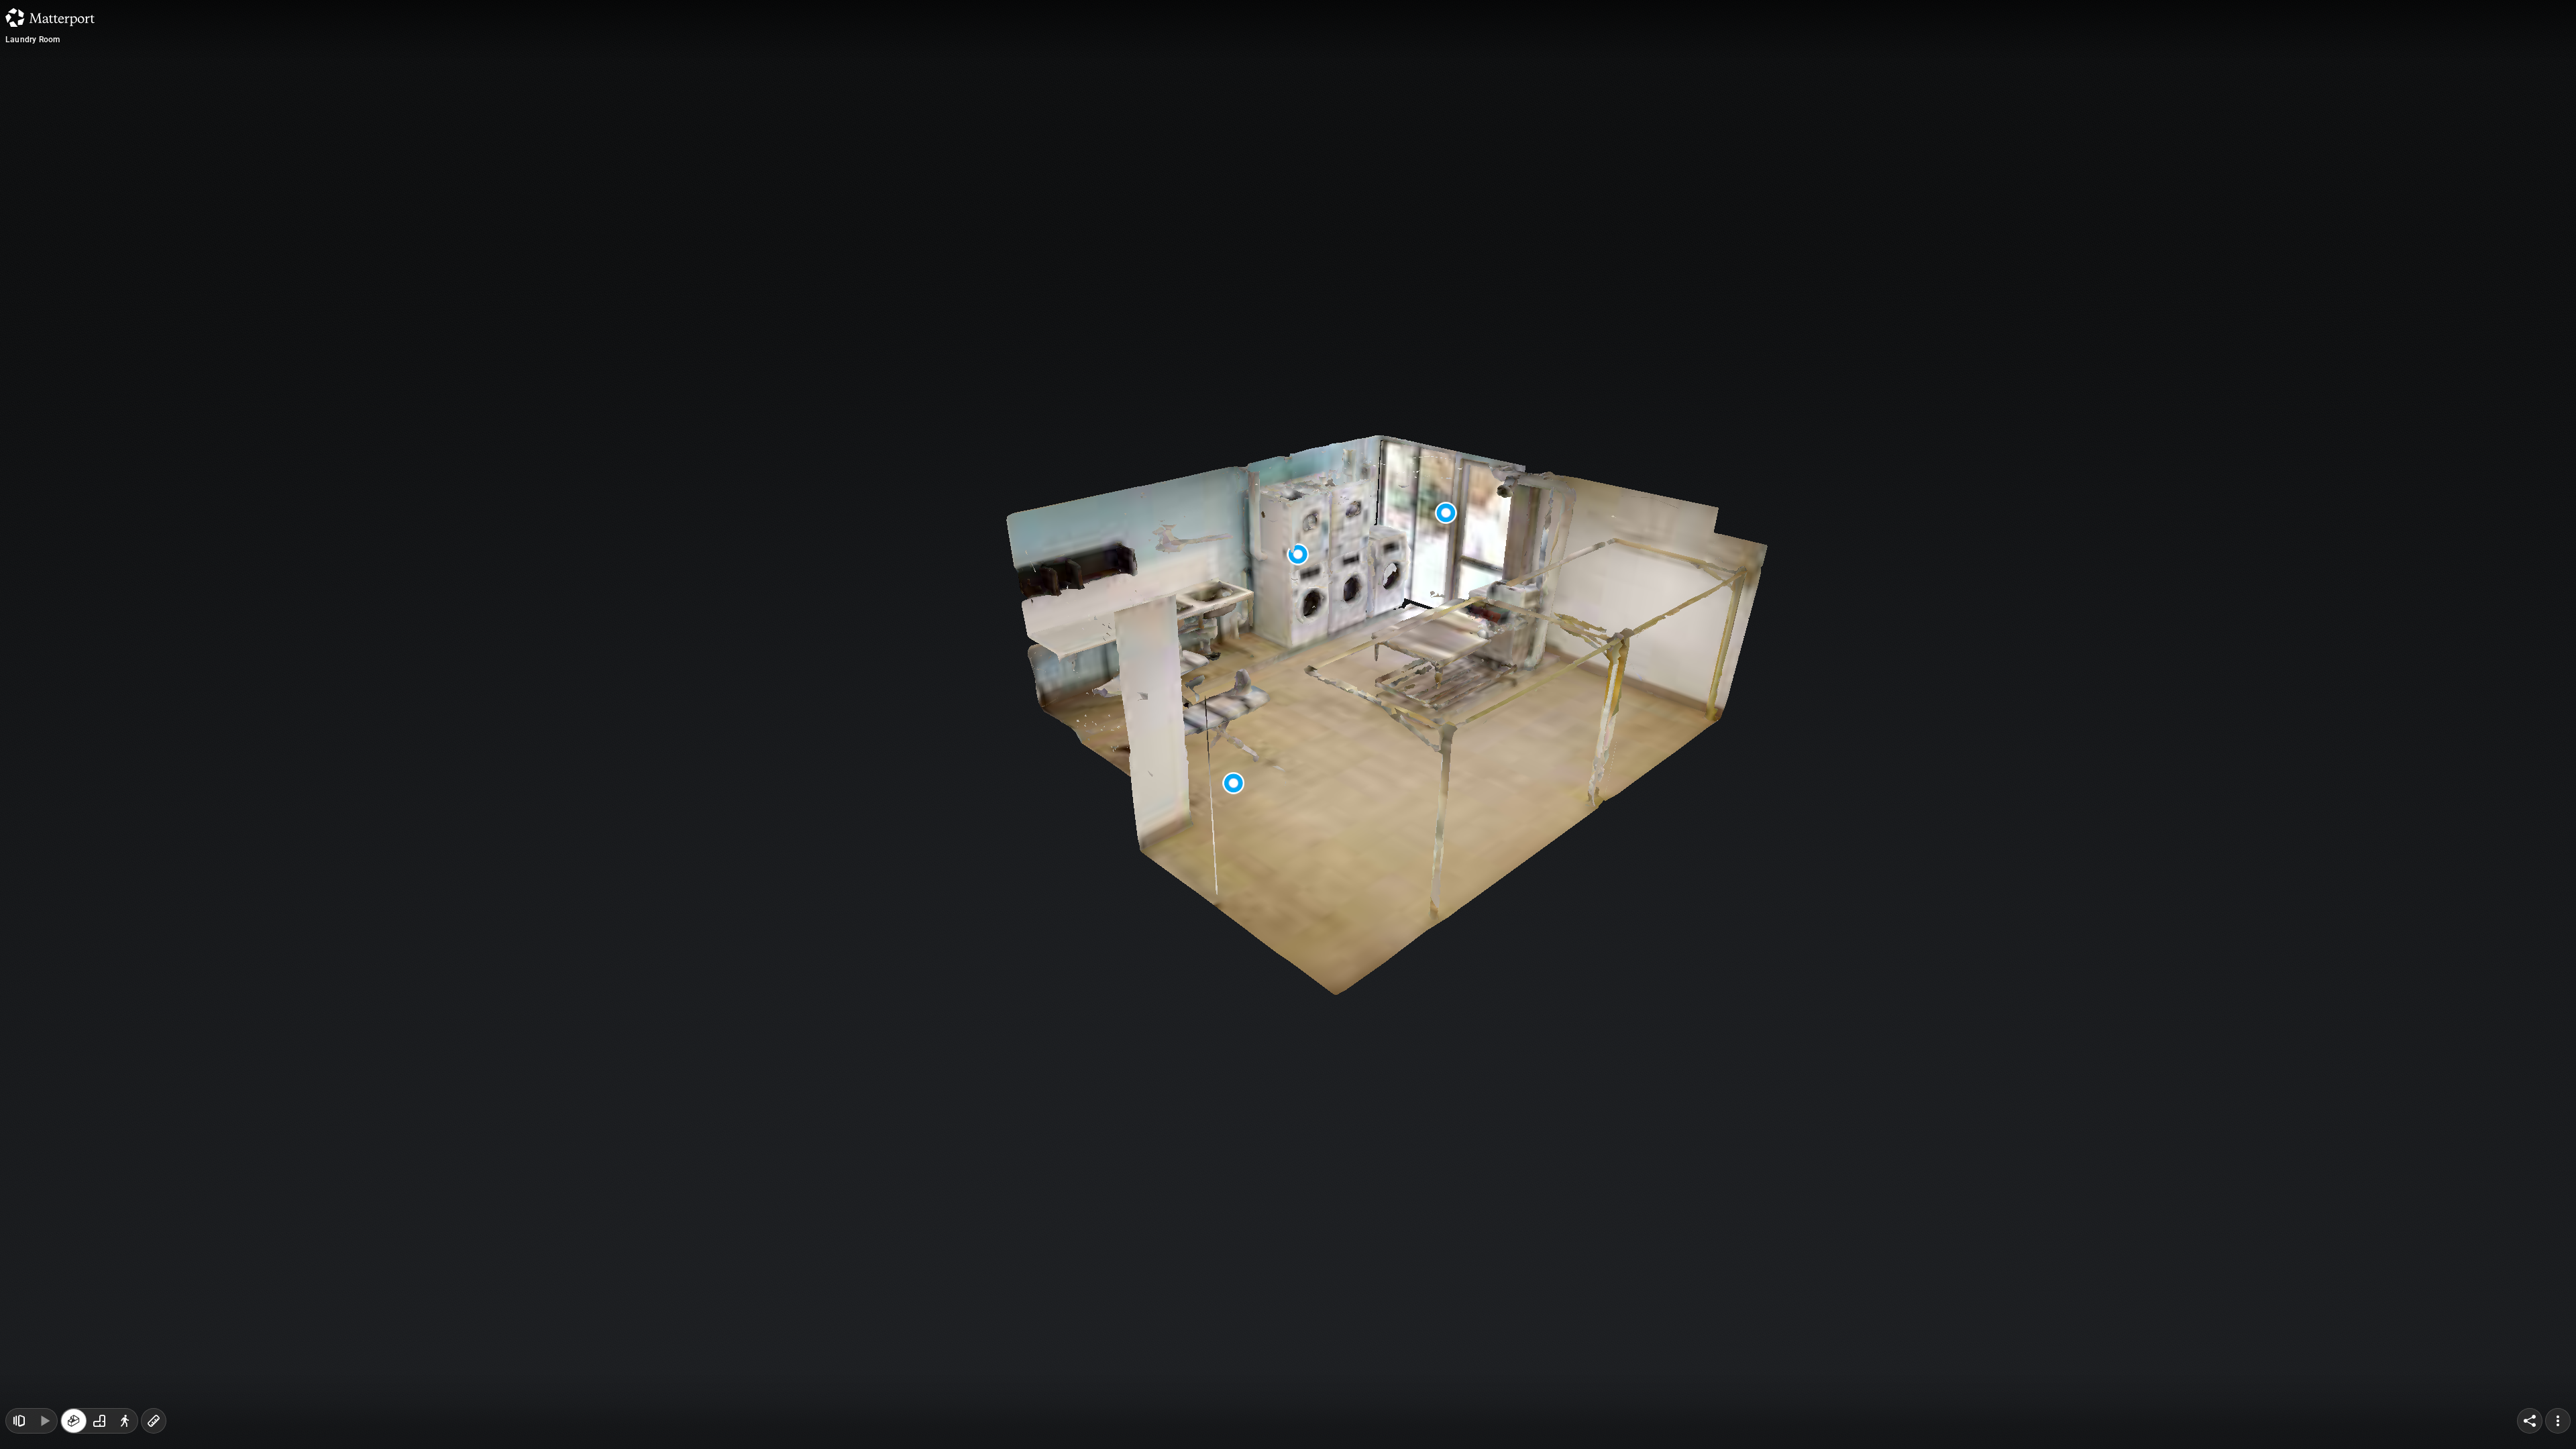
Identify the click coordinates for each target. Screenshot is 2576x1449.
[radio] (74, 1421)
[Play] (44, 1421)
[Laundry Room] (1288, 724)
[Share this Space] (2530, 1421)
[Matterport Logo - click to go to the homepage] (50, 17)
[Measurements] (154, 1421)
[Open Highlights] (19, 1421)
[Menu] (2558, 1421)
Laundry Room (33, 40)
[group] (99, 1421)
